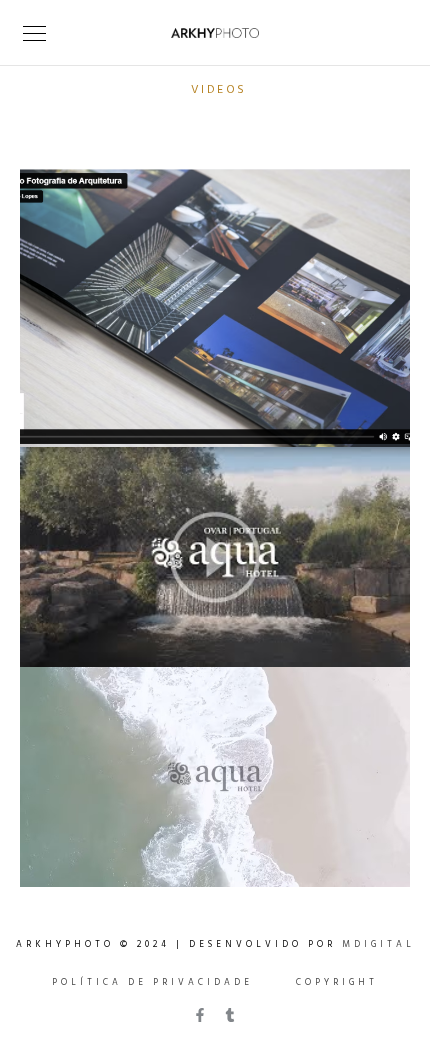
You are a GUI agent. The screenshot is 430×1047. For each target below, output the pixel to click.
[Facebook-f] (200, 1015)
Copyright (337, 983)
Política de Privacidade (152, 983)
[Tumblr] (230, 1015)
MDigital (378, 945)
